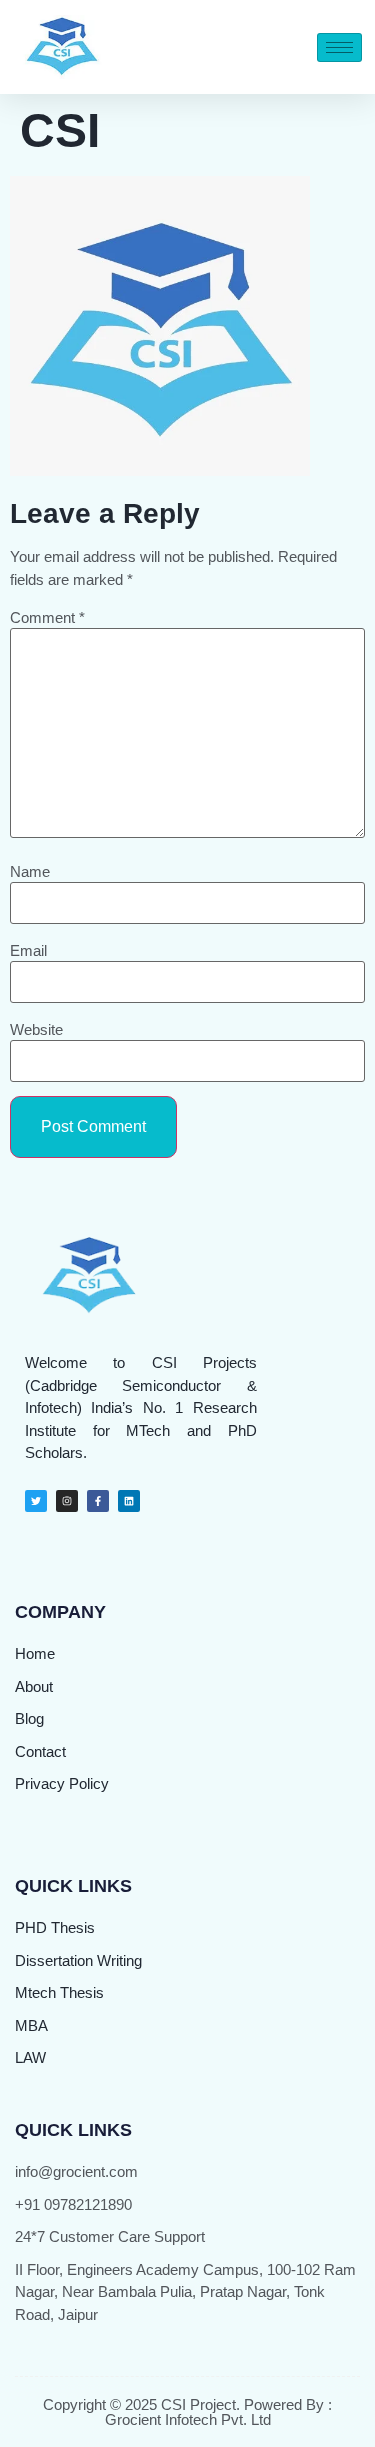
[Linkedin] (129, 1501)
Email (28, 950)
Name (30, 871)
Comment (47, 617)
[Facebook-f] (98, 1501)
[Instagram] (67, 1501)
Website (36, 1029)
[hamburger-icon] (339, 47)
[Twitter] (36, 1501)
